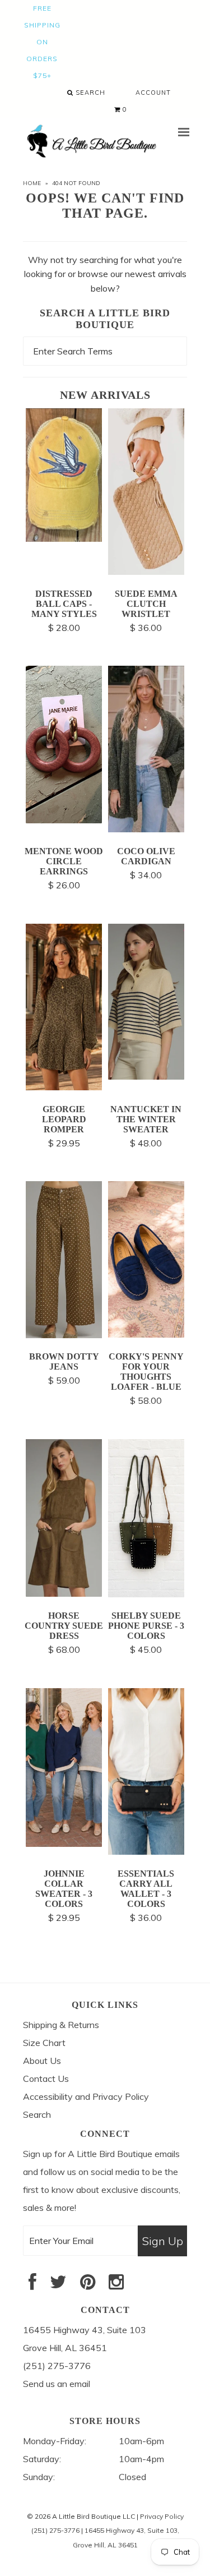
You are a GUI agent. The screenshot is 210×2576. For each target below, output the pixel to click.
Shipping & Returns (61, 2025)
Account (153, 93)
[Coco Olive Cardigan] (146, 829)
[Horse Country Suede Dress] (64, 1593)
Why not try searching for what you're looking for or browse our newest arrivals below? (105, 274)
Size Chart (44, 2043)
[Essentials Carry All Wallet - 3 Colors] (146, 1851)
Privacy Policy (162, 2516)
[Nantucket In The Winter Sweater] (146, 1076)
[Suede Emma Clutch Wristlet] (146, 572)
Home (32, 183)
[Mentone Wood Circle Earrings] (64, 820)
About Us (42, 2061)
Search (89, 93)
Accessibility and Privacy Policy (86, 2096)
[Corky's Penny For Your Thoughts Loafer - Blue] (146, 1334)
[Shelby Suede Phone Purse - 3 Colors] (146, 1594)
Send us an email (57, 2384)
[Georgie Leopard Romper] (64, 1087)
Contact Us (46, 2079)
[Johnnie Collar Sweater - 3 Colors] (64, 1844)
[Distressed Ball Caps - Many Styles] (64, 538)
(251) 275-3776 (55, 2530)
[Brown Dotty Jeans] (64, 1335)
